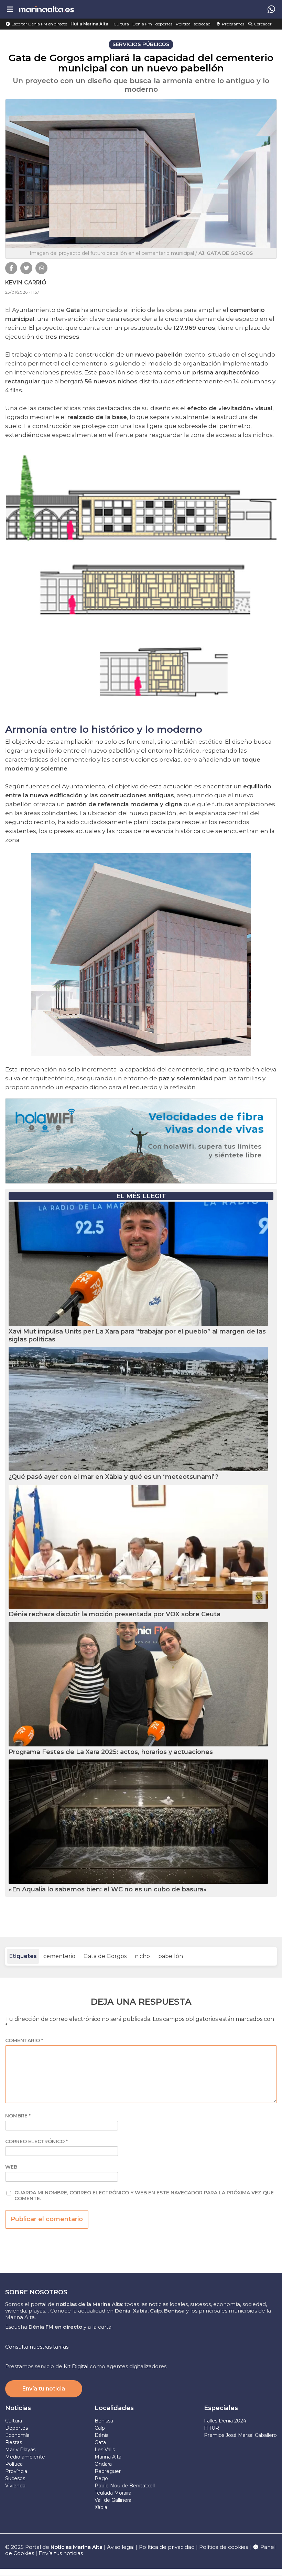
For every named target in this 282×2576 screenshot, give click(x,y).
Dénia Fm (142, 24)
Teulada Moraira (113, 2493)
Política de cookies (224, 2547)
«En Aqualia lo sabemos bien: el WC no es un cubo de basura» (108, 1889)
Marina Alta (108, 2457)
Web (11, 2167)
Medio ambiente (25, 2457)
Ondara (103, 2464)
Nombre (18, 2116)
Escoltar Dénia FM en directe (39, 24)
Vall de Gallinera (113, 2500)
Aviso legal (121, 2547)
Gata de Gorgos (105, 1956)
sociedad (202, 24)
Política (183, 24)
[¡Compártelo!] (11, 268)
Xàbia (101, 2507)
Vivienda (15, 2486)
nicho (142, 1956)
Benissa (104, 2421)
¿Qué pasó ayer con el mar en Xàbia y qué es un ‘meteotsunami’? (113, 1477)
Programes (232, 24)
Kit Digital (76, 2366)
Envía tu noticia (44, 2389)
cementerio (59, 1956)
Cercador (262, 24)
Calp (100, 2428)
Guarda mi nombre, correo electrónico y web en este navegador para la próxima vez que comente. (144, 2196)
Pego (101, 2478)
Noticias (18, 2408)
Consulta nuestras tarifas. (37, 2347)
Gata (100, 2442)
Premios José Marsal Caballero (240, 2435)
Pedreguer (108, 2471)
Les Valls (105, 2450)
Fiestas (14, 2442)
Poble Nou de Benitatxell (125, 2486)
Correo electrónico (36, 2142)
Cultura (121, 24)
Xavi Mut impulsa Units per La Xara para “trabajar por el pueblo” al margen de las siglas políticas (137, 1335)
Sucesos (15, 2478)
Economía (17, 2435)
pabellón (171, 1956)
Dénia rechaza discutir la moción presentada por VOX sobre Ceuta (115, 1614)
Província (16, 2471)
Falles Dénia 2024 (225, 2421)
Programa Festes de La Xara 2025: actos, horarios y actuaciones (111, 1752)
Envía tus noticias (61, 2553)
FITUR (211, 2428)
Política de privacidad (167, 2547)
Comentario (24, 2041)
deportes (164, 24)
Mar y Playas (20, 2450)
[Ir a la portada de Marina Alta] (46, 9)
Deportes (17, 2428)
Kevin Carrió (26, 283)
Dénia (102, 2435)
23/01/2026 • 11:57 (22, 292)
